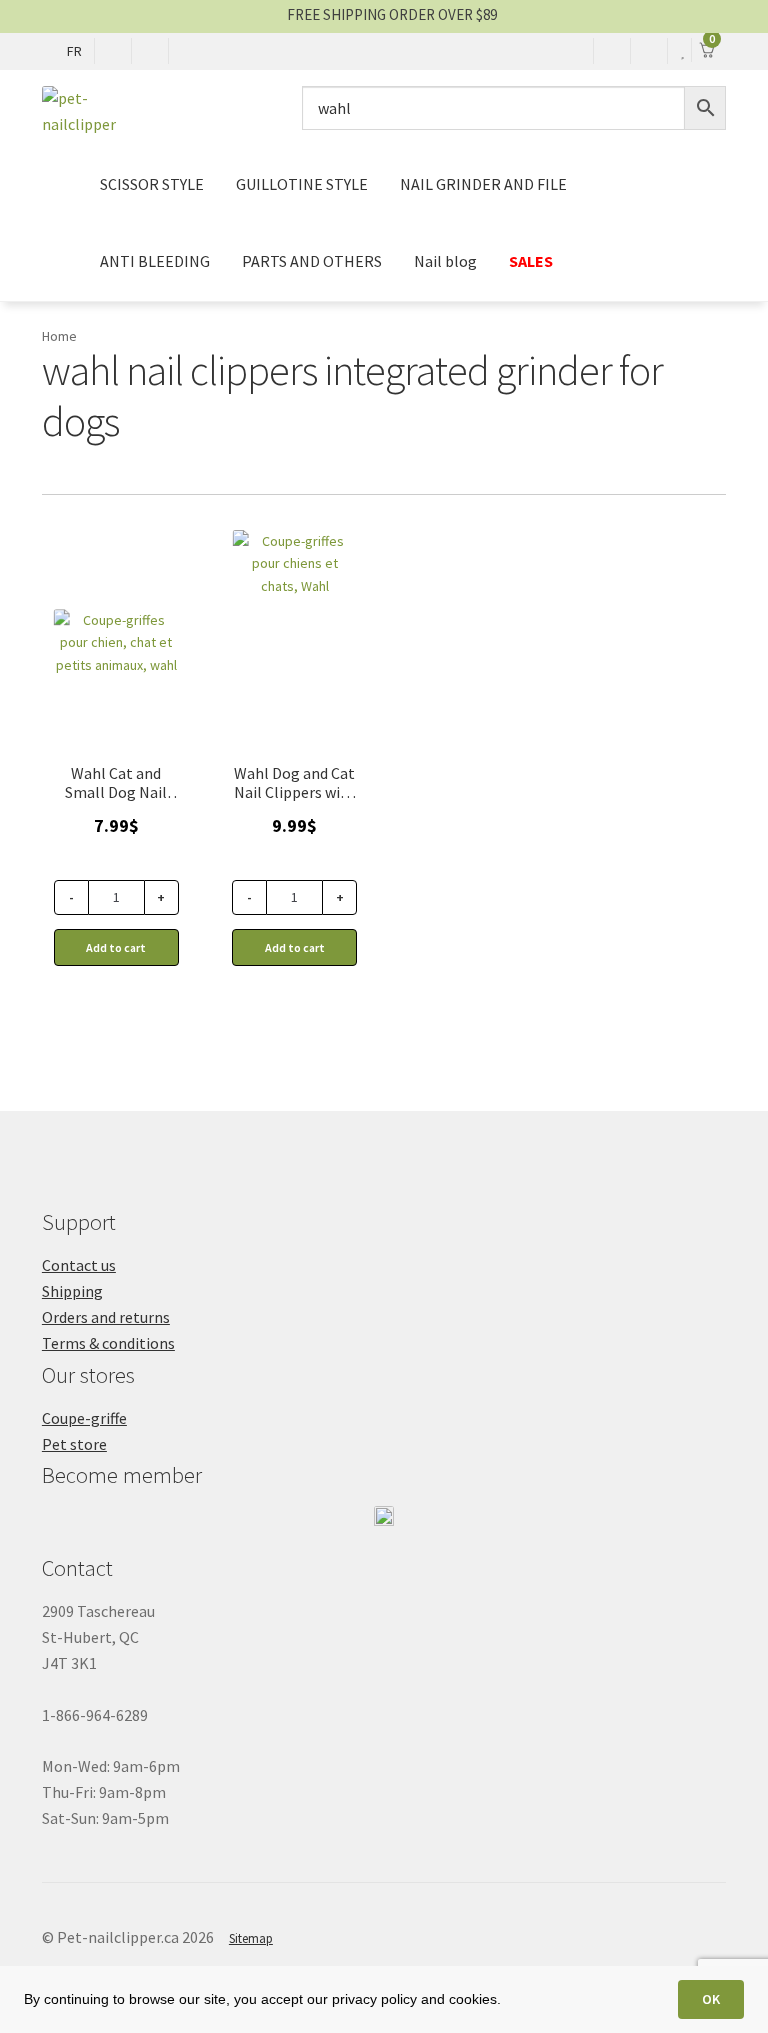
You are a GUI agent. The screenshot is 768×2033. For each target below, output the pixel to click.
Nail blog (445, 261)
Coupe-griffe (84, 1418)
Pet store (74, 1444)
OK (711, 1999)
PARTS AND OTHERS (312, 261)
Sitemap (251, 1938)
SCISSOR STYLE (152, 184)
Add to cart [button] (116, 947)
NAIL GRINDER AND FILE (483, 184)
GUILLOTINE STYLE (302, 184)
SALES (531, 261)
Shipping (72, 1291)
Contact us (79, 1265)
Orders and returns (106, 1317)
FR (74, 51)
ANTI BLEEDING (155, 261)
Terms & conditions (108, 1343)
